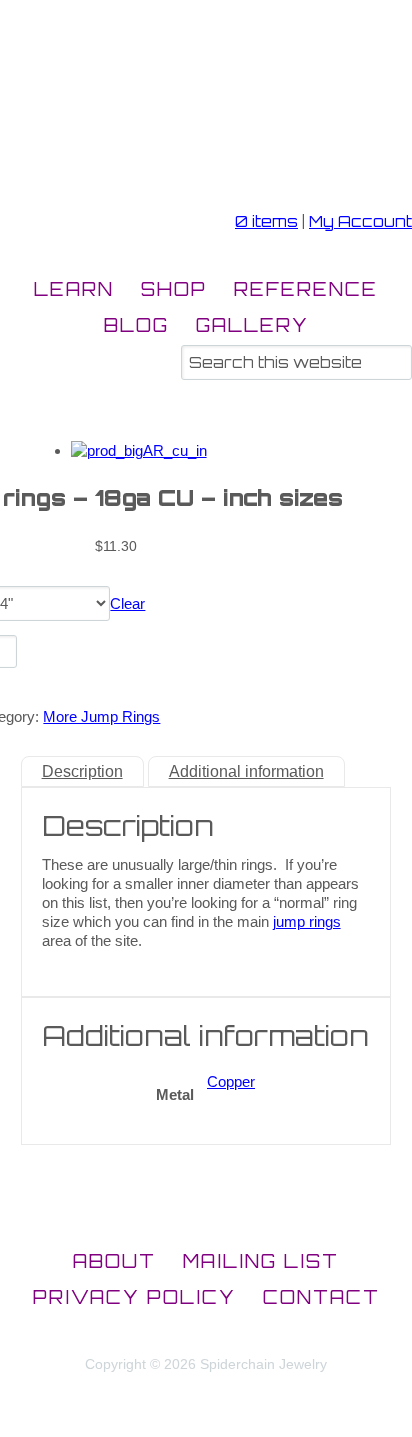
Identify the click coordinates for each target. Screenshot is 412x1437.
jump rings (307, 921)
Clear (127, 603)
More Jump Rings (101, 716)
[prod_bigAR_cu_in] (139, 450)
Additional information (246, 771)
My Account (360, 221)
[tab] (82, 771)
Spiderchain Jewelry (114, 130)
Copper (231, 1081)
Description (82, 771)
